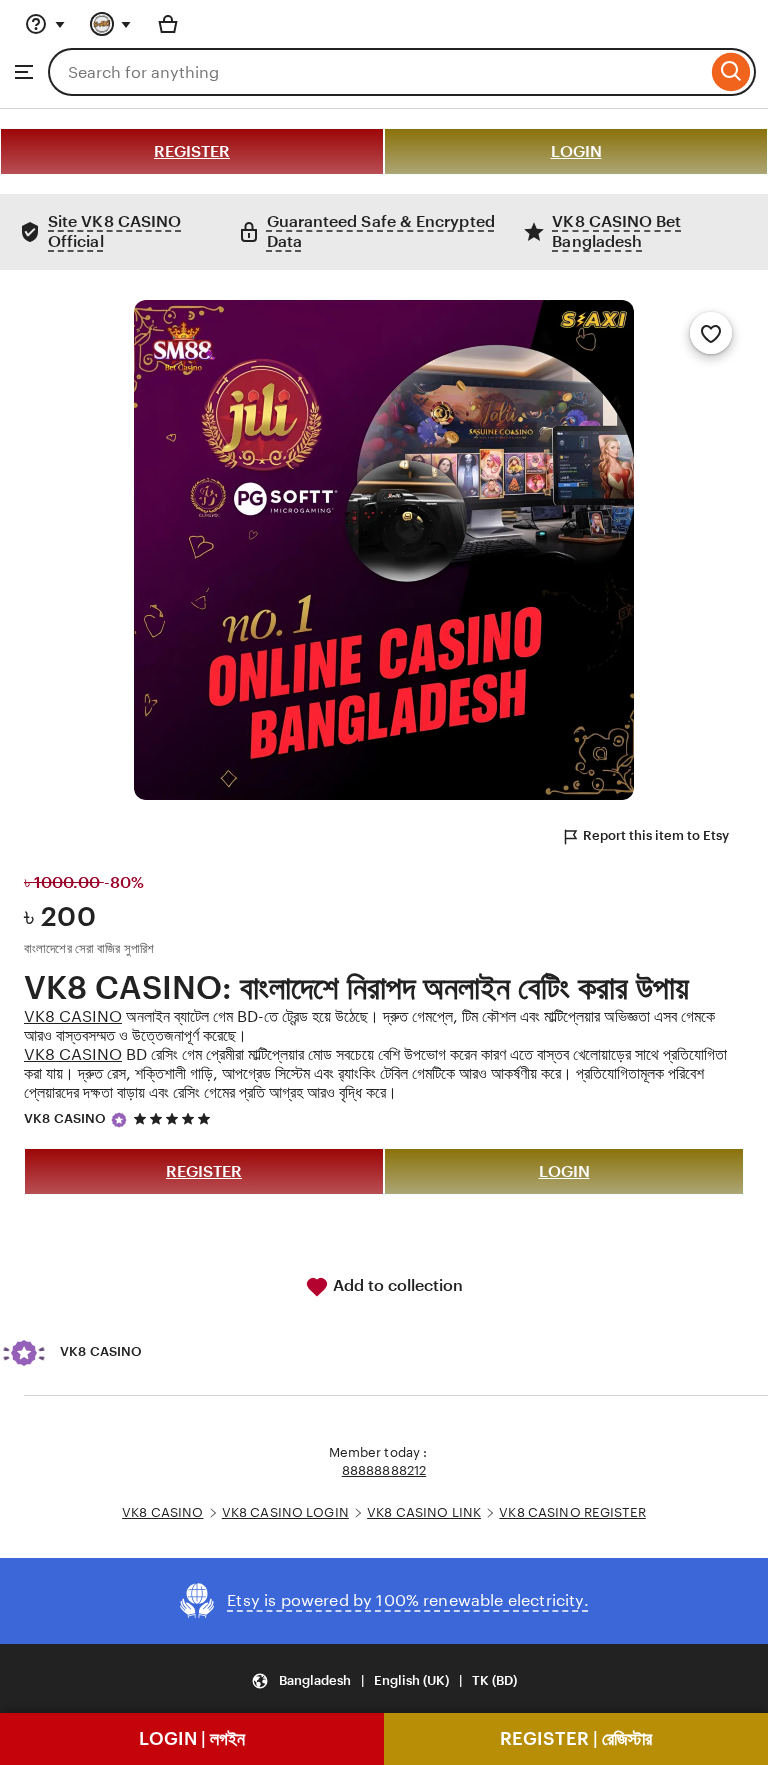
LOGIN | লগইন (192, 1738)
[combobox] (377, 72)
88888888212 (384, 1470)
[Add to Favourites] (711, 333)
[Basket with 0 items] (168, 24)
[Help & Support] (45, 24)
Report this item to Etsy (656, 835)
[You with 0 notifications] (111, 24)
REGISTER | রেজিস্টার (576, 1738)
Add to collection (396, 1285)
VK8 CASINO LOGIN (285, 1512)
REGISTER (192, 151)
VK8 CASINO (73, 1016)
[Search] (731, 72)
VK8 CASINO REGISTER (572, 1512)
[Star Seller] (119, 1120)
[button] (384, 1680)
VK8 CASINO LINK (424, 1512)
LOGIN (576, 151)
